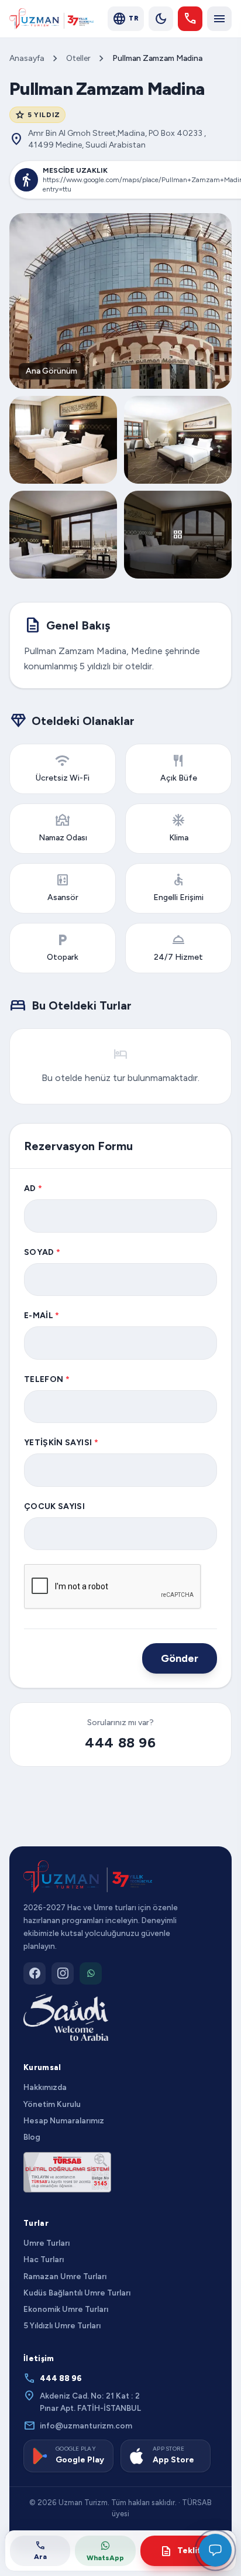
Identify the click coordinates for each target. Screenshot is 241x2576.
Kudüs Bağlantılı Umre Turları (77, 2293)
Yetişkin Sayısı (61, 1443)
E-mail (42, 1316)
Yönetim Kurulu (52, 2104)
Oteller (78, 58)
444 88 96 (120, 1742)
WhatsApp (105, 2558)
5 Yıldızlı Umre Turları (62, 2325)
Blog (32, 2137)
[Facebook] (35, 1973)
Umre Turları (47, 2243)
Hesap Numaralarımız (64, 2120)
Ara (40, 2550)
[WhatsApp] (91, 1973)
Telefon (47, 1379)
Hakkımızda (45, 2087)
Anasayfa (27, 58)
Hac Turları (44, 2259)
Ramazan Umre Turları (65, 2276)
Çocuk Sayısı (54, 1506)
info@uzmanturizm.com (78, 2426)
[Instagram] (63, 1973)
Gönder (180, 1658)
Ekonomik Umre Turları (66, 2309)
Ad (33, 1188)
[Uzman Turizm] (88, 1877)
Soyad (42, 1252)
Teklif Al (186, 2551)
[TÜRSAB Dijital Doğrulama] (67, 2172)
